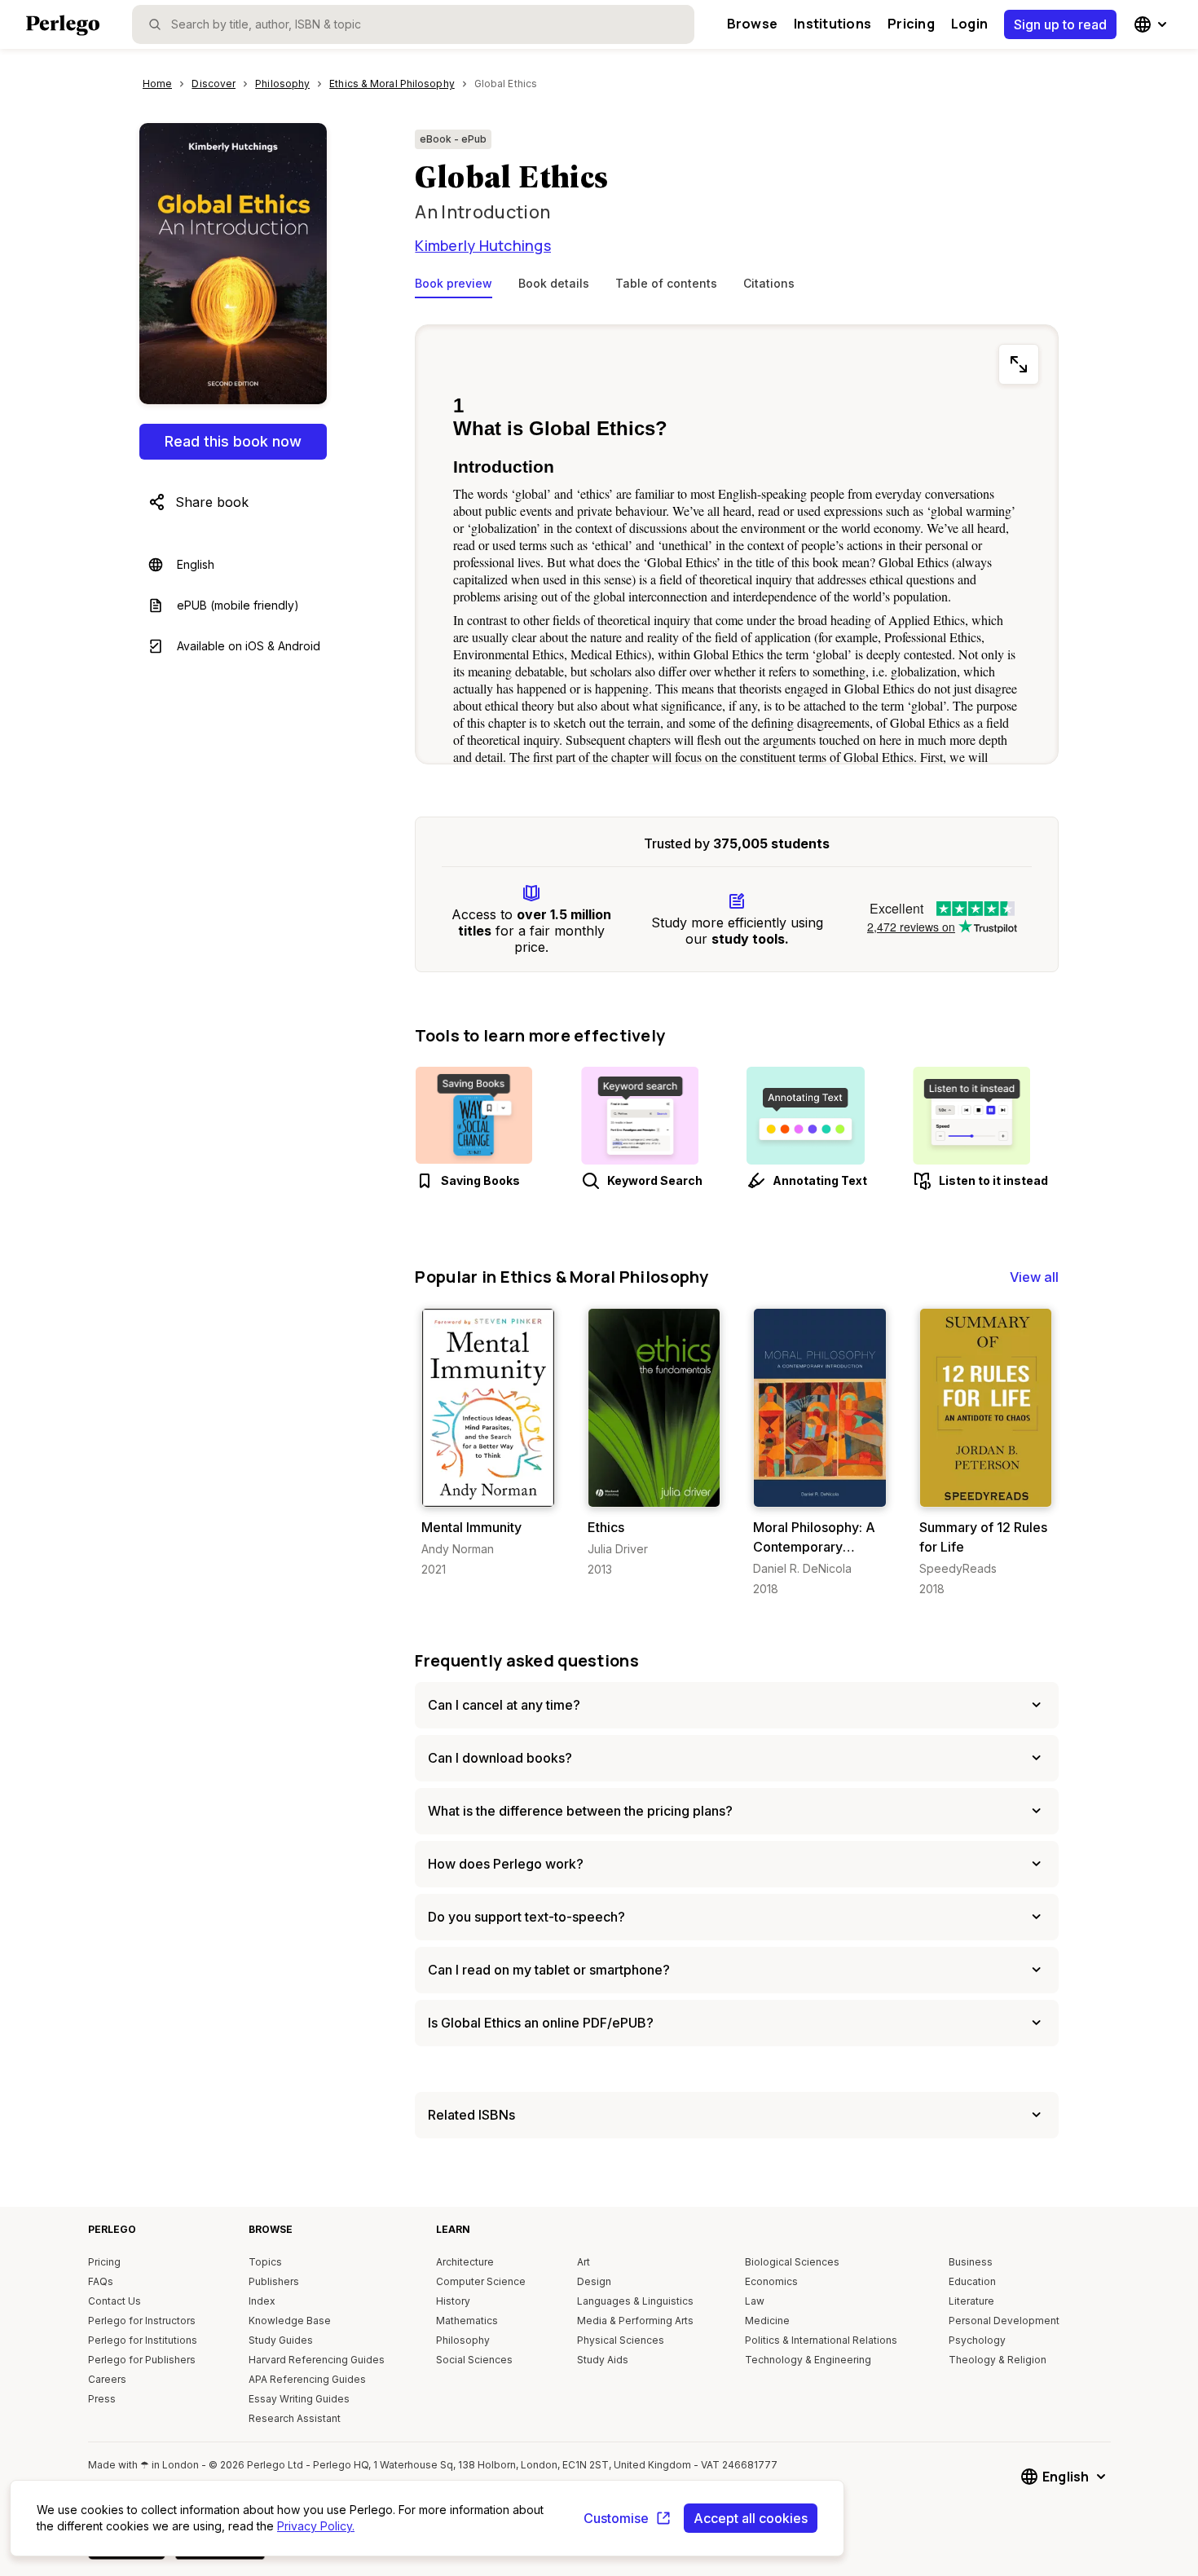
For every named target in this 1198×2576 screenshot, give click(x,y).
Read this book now (233, 441)
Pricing (911, 24)
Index (262, 2301)
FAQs (101, 2281)
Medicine (767, 2321)
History (453, 2301)
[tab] (454, 287)
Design (594, 2281)
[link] (488, 1443)
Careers (107, 2379)
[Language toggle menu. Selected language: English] (1152, 24)
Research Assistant (295, 2418)
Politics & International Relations (821, 2340)
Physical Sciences (621, 2340)
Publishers (274, 2281)
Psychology (977, 2340)
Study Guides (281, 2340)
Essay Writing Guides (299, 2399)
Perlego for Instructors (142, 2321)
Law (755, 2301)
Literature (971, 2301)
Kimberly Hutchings (483, 245)
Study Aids (603, 2360)
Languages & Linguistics (635, 2301)
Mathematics (467, 2321)
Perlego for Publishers (142, 2360)
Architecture (465, 2262)
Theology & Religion (998, 2360)
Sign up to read (1060, 24)
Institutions (832, 24)
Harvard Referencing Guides (317, 2360)
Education (972, 2281)
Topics (265, 2262)
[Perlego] (63, 27)
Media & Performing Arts (635, 2321)
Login (969, 24)
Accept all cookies (751, 2518)
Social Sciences (474, 2360)
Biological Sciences (792, 2262)
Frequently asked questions (527, 1660)
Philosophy (463, 2340)
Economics (771, 2281)
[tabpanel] (737, 541)
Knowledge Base (290, 2321)
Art (584, 2262)
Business (971, 2262)
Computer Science (481, 2281)
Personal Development (1004, 2321)
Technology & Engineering (808, 2360)
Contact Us (115, 2301)
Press (102, 2399)
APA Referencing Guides (307, 2379)
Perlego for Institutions (143, 2340)
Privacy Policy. (316, 2526)
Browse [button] (752, 24)
